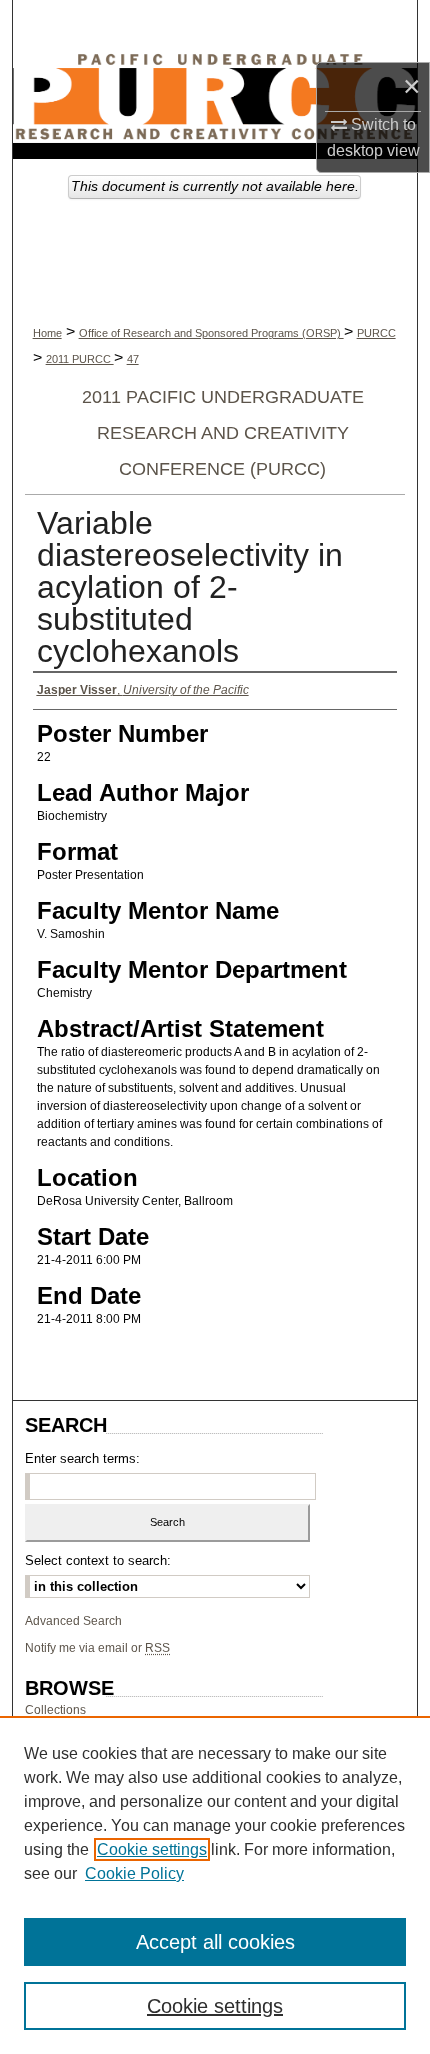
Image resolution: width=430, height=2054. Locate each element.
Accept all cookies (215, 1942)
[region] (215, 1885)
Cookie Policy (134, 1873)
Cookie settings (152, 1849)
